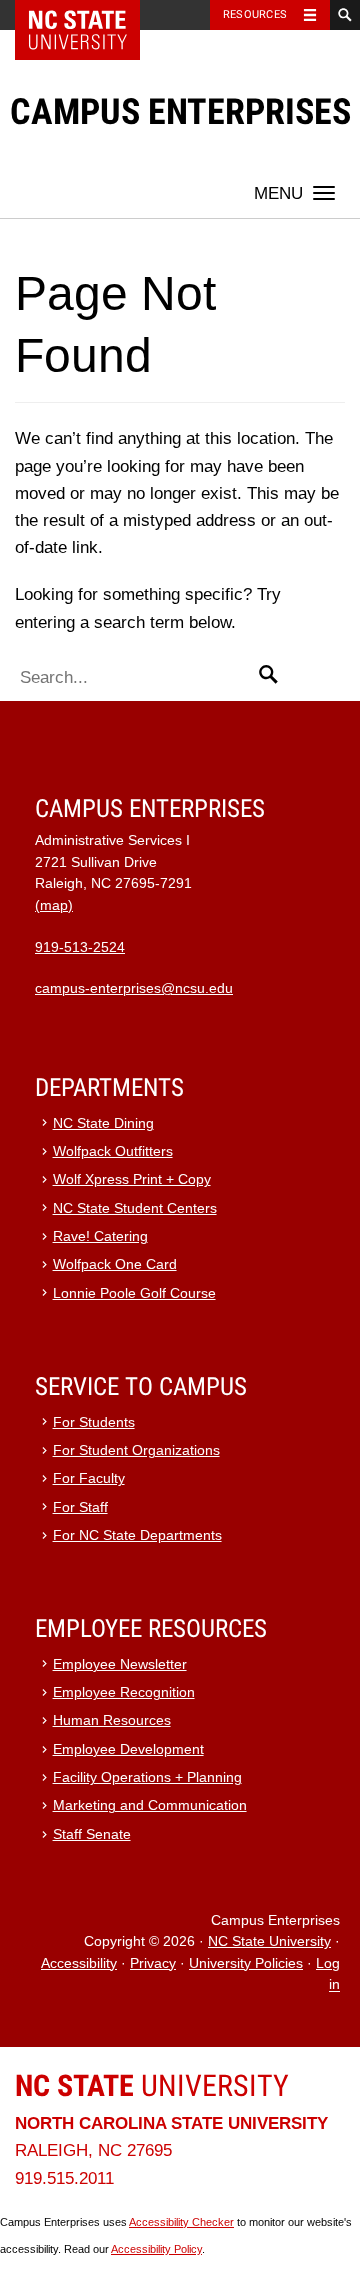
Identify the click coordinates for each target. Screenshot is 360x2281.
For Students (94, 1422)
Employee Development (128, 1749)
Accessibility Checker (181, 2222)
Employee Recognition (124, 1692)
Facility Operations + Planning (147, 1777)
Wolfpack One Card (115, 1264)
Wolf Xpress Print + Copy (132, 1179)
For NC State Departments (137, 1535)
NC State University (269, 1941)
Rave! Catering (100, 1236)
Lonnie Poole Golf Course (134, 1293)
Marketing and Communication (150, 1805)
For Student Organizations (136, 1450)
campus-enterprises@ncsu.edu (134, 988)
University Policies (246, 1963)
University (152, 2085)
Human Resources (112, 1720)
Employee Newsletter (120, 1664)
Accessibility (79, 1963)
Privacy (153, 1963)
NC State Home (90, 15)
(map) (54, 905)
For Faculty (89, 1478)
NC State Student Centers (135, 1208)
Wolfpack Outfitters (113, 1151)
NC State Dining (103, 1123)
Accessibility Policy (156, 2249)
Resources (255, 14)
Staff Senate (92, 1834)
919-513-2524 (80, 947)
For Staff (80, 1507)
